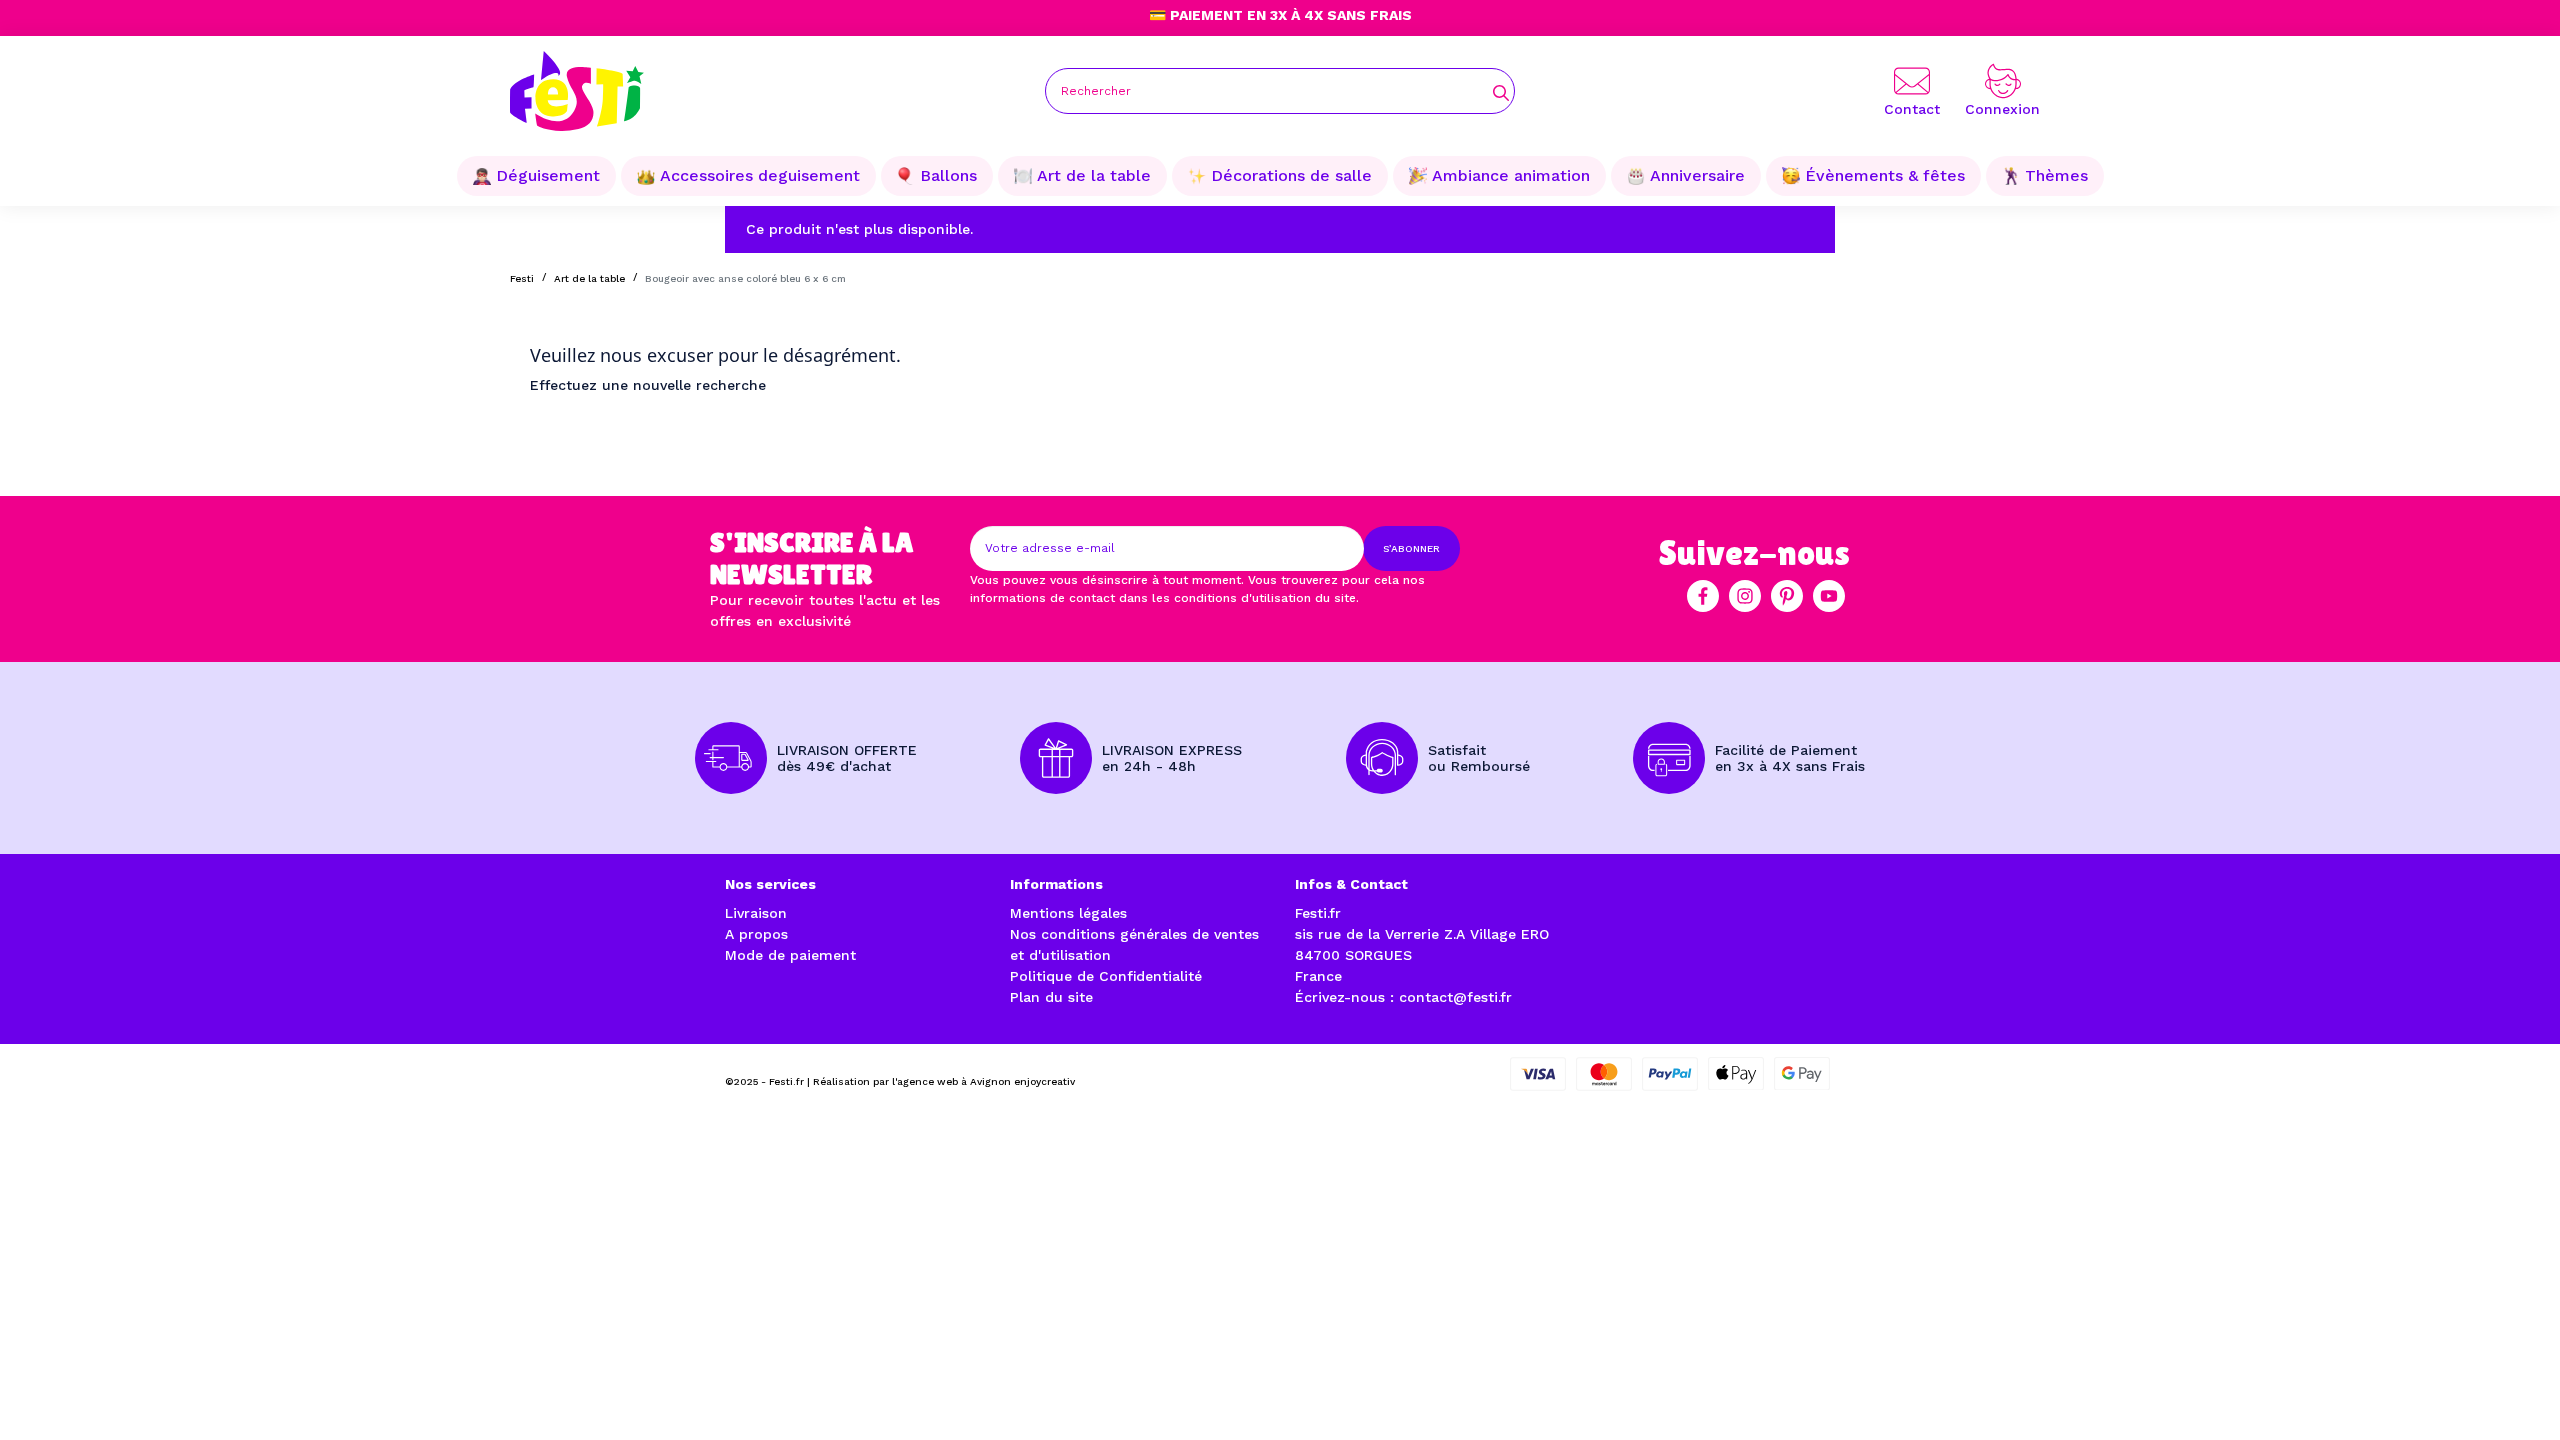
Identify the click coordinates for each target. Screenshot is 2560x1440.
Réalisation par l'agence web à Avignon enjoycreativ (944, 1081)
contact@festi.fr (1455, 997)
